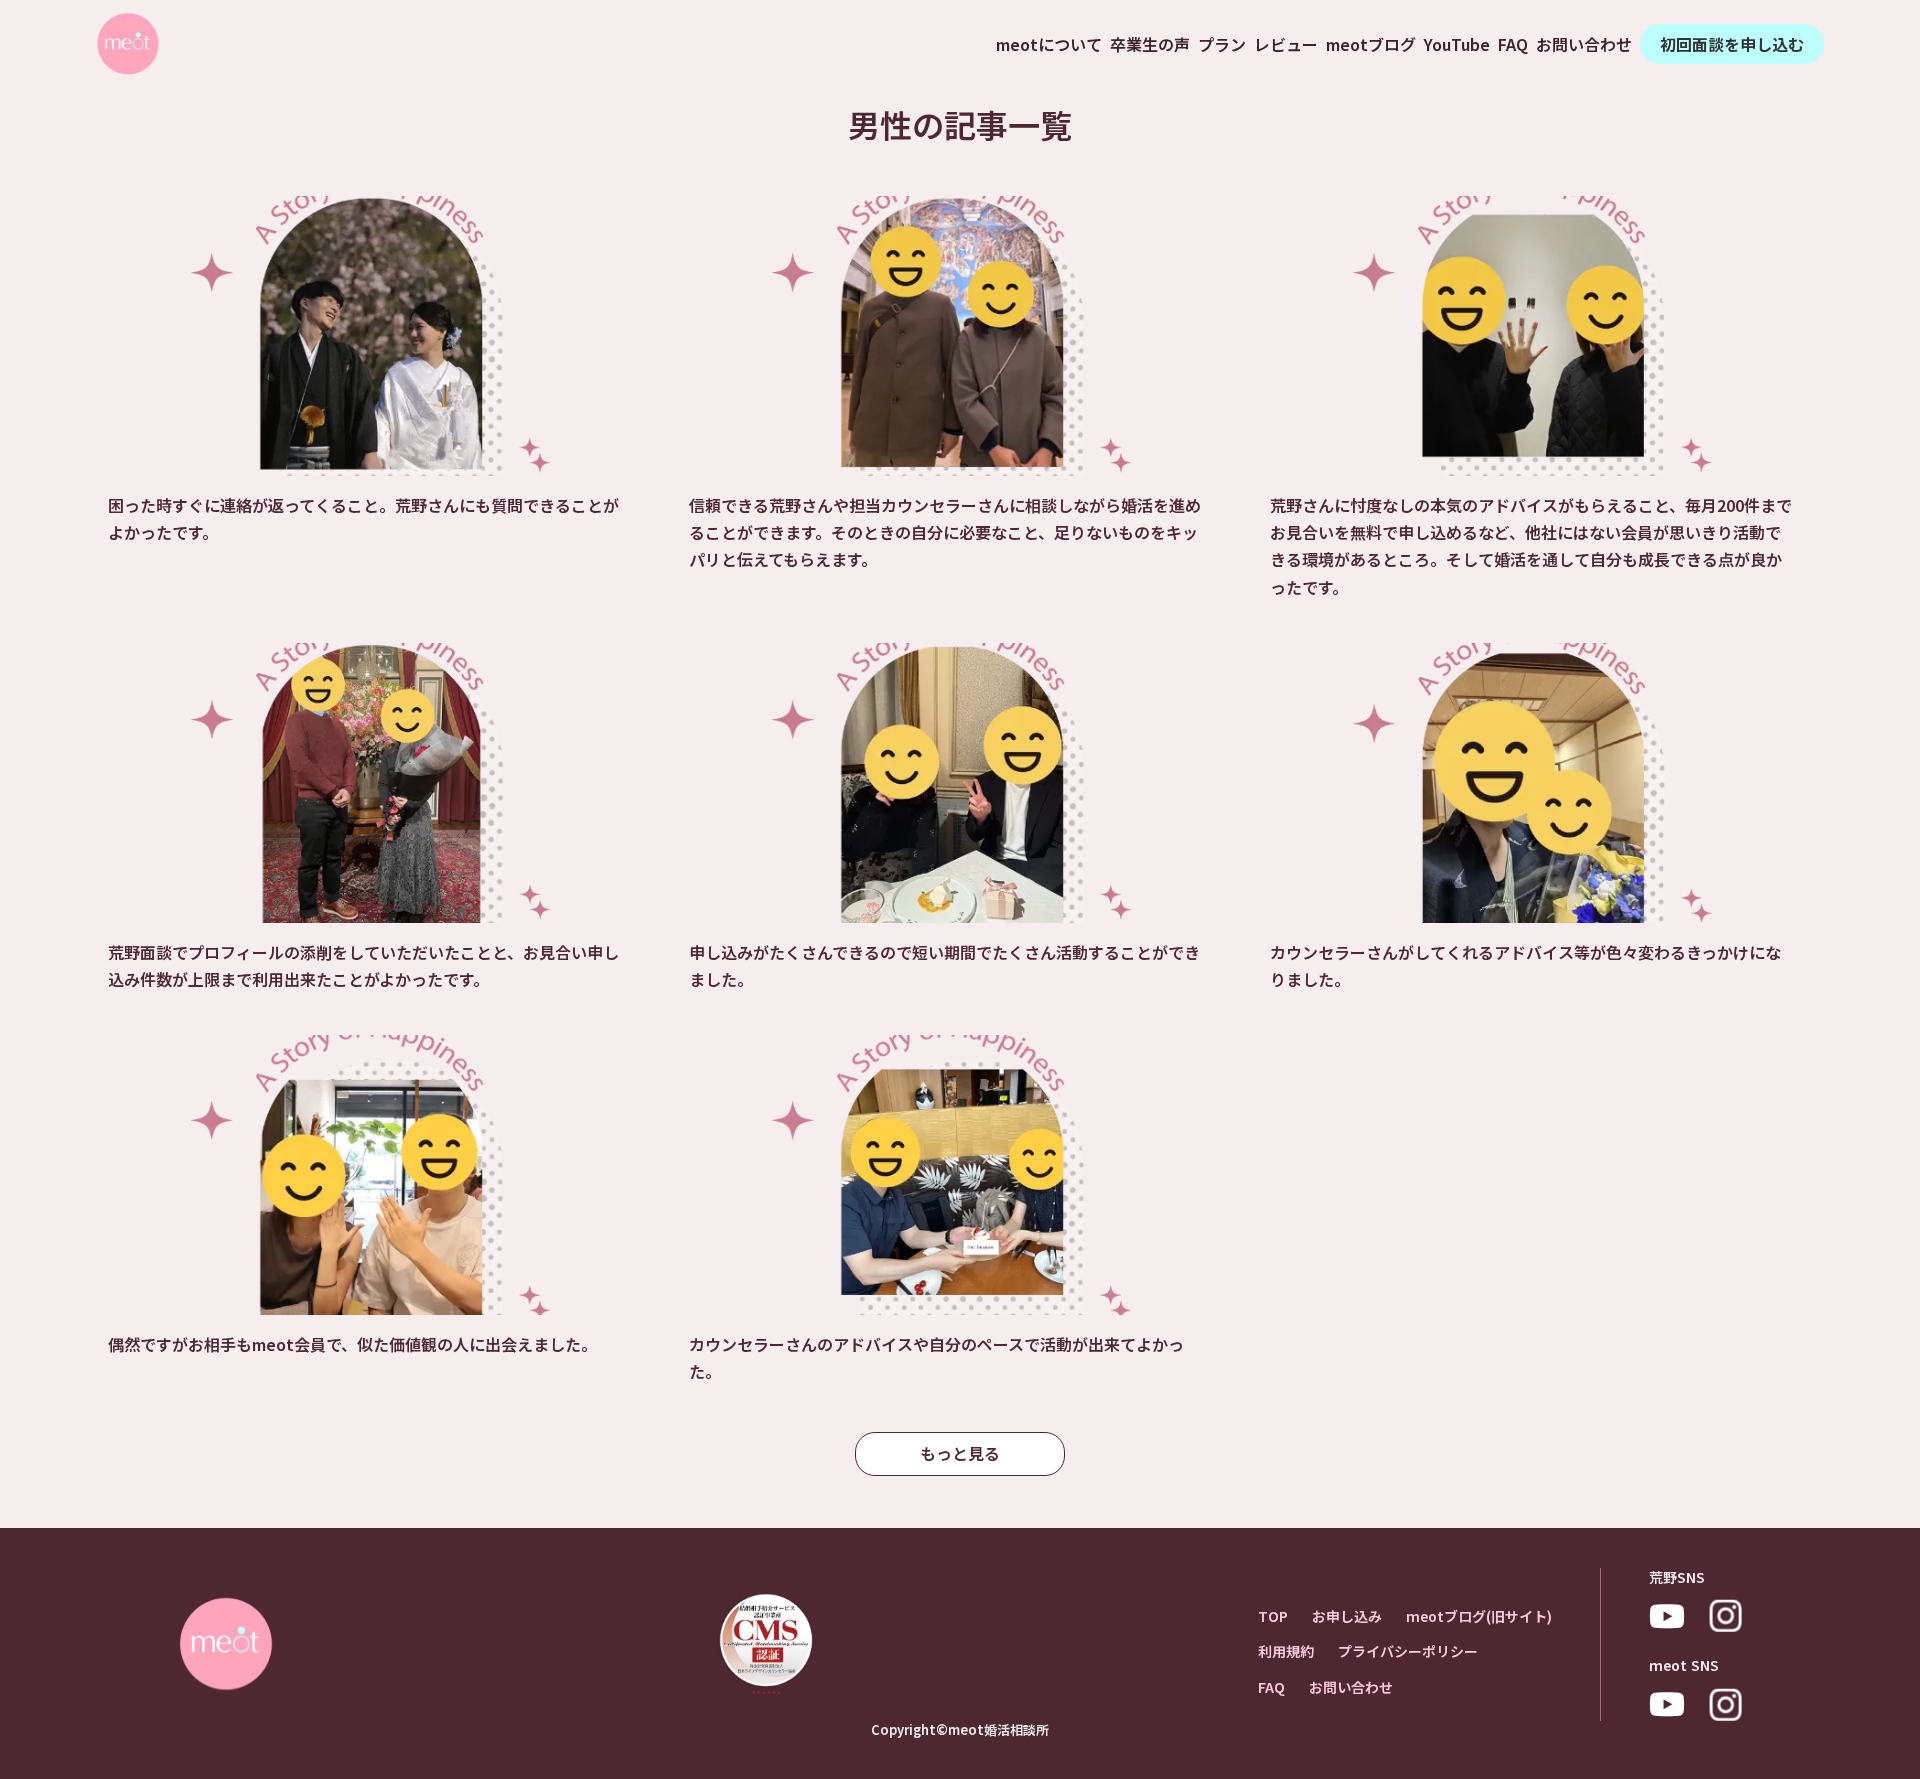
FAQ (1513, 44)
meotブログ (1371, 44)
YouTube (1457, 44)
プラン (1222, 44)
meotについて (1049, 44)
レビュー (1286, 44)
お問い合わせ (1584, 44)
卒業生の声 (1150, 44)
